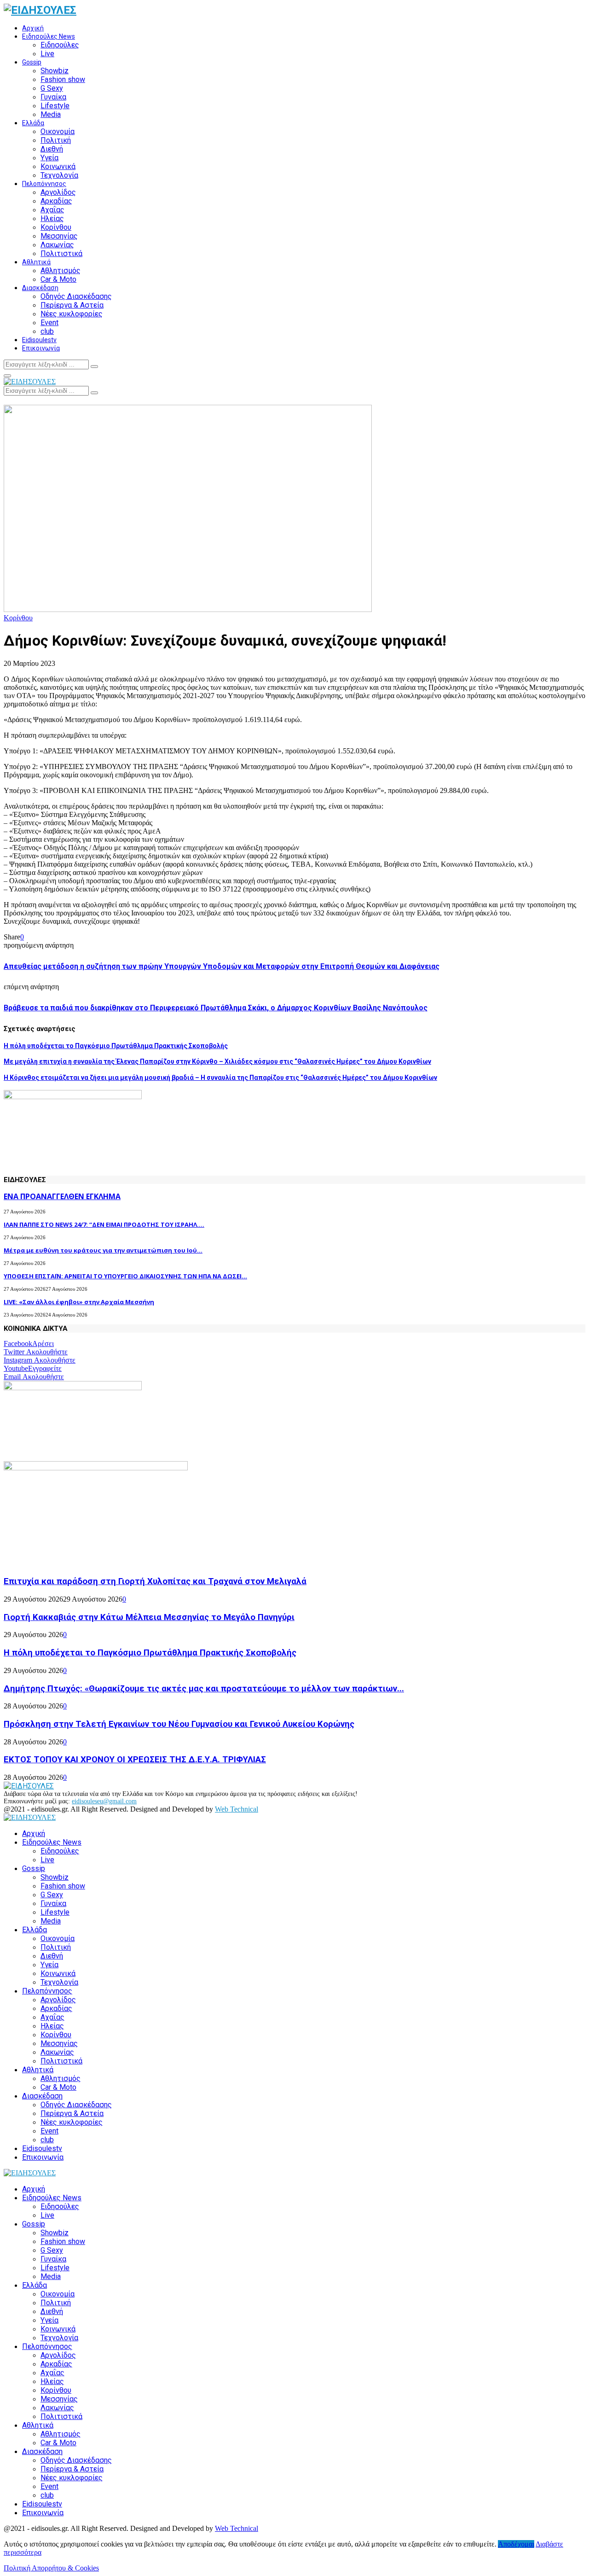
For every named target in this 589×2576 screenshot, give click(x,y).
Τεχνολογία (59, 175)
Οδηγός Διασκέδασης (76, 296)
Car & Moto (58, 279)
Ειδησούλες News (49, 36)
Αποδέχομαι (516, 2544)
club (47, 331)
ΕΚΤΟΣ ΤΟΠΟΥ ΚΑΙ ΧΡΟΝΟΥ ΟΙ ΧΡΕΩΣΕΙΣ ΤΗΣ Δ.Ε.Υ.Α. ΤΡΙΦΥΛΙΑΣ (135, 1760)
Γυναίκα (53, 97)
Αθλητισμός (61, 271)
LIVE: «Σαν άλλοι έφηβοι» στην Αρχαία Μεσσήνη (79, 1302)
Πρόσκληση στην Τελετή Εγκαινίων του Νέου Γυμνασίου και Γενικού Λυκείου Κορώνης (179, 1724)
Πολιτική (56, 140)
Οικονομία (58, 131)
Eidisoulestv (39, 340)
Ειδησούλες (60, 45)
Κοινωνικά (58, 166)
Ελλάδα (33, 123)
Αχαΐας (52, 210)
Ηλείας (52, 219)
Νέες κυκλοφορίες (72, 314)
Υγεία (49, 158)
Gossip (32, 62)
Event (49, 323)
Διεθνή (52, 149)
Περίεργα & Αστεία (72, 305)
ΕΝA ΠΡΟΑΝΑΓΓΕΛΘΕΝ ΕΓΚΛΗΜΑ (62, 1196)
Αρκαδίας (56, 201)
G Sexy (52, 88)
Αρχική (33, 28)
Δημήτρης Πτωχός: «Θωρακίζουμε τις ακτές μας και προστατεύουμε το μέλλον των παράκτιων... (204, 1689)
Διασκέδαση (40, 288)
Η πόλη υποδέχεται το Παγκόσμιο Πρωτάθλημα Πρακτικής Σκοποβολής (116, 1046)
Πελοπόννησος (44, 184)
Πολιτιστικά (61, 254)
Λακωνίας (57, 245)
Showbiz (55, 71)
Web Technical (237, 1809)
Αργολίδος (58, 192)
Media (51, 114)
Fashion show (63, 79)
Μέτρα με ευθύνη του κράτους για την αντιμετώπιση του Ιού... (103, 1250)
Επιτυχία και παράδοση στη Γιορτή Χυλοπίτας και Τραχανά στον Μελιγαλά (155, 1581)
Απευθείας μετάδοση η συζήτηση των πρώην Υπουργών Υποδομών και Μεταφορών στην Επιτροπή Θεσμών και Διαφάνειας (222, 966)
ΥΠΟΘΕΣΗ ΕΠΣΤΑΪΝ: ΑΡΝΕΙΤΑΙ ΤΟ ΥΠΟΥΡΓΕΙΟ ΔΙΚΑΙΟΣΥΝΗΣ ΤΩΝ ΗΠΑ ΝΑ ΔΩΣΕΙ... (125, 1276)
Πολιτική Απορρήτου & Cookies (51, 2568)
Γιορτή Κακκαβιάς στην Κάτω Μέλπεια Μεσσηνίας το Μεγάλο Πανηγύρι (149, 1617)
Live (47, 54)
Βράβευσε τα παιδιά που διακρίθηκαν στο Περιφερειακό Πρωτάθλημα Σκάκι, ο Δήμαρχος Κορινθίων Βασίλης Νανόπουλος (216, 1008)
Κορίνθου (56, 227)
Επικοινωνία (41, 348)
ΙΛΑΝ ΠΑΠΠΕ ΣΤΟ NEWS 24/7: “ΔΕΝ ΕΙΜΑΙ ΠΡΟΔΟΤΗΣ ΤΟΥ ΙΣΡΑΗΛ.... (104, 1224)
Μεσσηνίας (59, 236)
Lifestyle (55, 106)
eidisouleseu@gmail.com (104, 1801)
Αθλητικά (36, 262)
